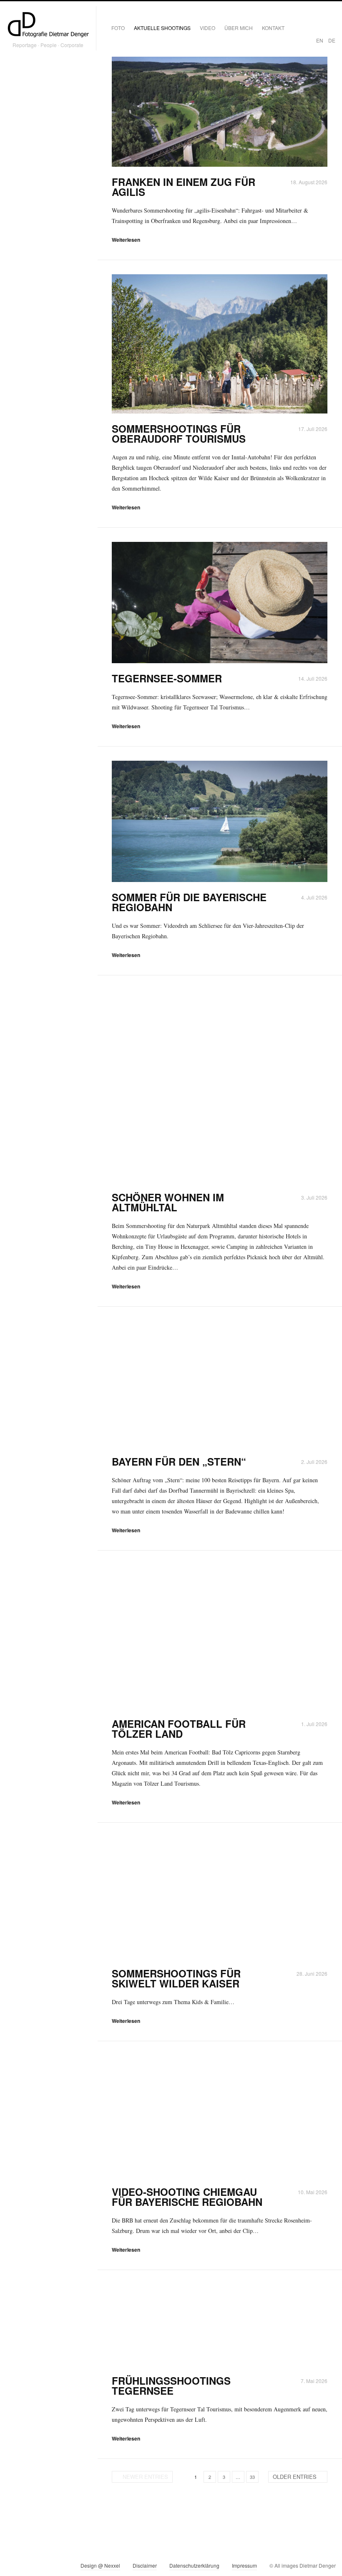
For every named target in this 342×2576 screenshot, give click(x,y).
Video (207, 28)
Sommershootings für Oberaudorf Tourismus (179, 434)
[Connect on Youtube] (43, 2567)
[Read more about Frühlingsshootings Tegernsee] (220, 2325)
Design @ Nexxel (100, 2565)
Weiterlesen (126, 240)
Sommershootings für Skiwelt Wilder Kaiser (176, 1978)
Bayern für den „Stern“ (179, 1461)
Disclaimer (145, 2565)
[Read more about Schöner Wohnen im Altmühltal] (220, 1086)
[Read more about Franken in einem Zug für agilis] (220, 112)
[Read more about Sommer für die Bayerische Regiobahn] (220, 821)
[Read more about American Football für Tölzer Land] (220, 1637)
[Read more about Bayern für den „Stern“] (220, 1384)
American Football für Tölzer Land (179, 1729)
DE (332, 40)
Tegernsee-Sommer (167, 678)
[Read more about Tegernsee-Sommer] (220, 603)
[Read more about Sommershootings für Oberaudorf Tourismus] (220, 344)
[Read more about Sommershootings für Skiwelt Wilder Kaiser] (220, 1898)
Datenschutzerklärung (194, 2565)
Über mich (239, 28)
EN (320, 40)
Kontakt (273, 28)
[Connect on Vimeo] (28, 2567)
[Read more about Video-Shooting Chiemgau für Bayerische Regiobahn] (220, 2116)
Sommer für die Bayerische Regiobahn (189, 902)
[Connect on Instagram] (13, 2567)
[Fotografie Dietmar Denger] (48, 25)
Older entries (295, 2477)
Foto (118, 28)
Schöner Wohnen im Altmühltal (168, 1202)
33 (252, 2477)
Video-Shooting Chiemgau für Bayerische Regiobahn (187, 2197)
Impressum (244, 2565)
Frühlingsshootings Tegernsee (171, 2386)
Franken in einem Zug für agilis (184, 187)
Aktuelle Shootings (162, 28)
